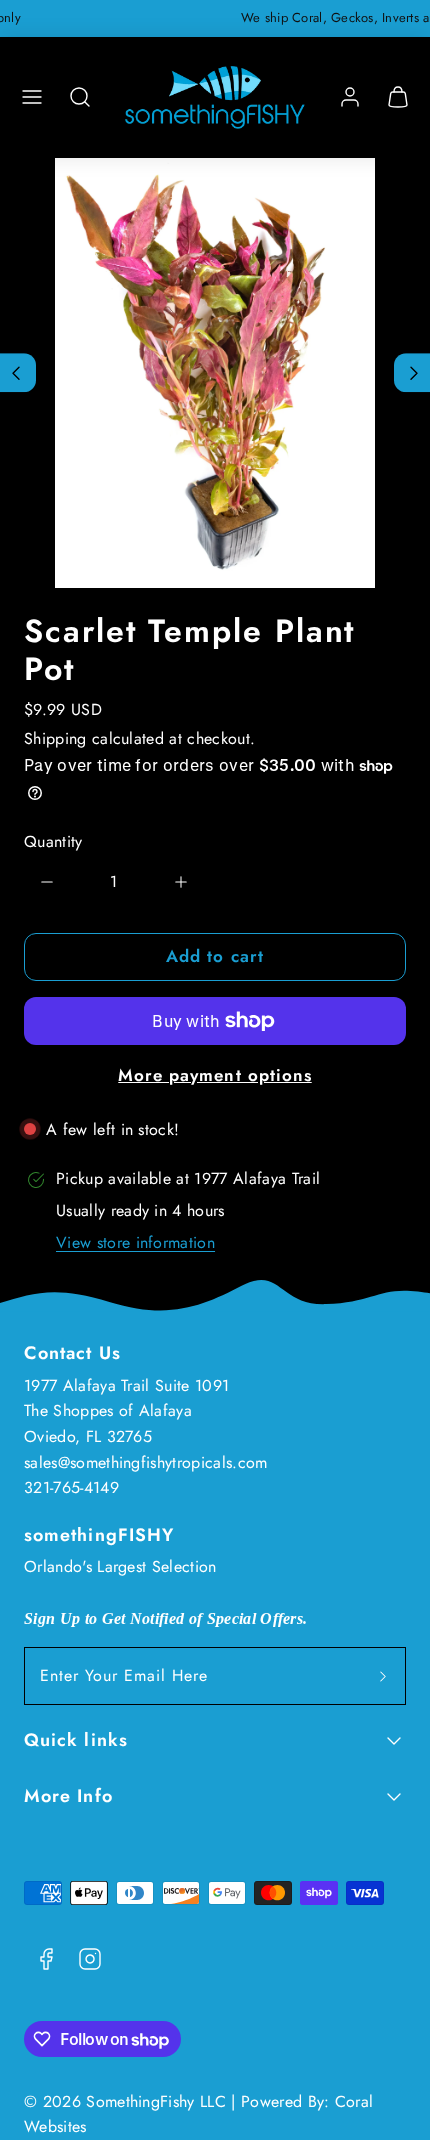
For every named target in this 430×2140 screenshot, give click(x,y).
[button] (32, 97)
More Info (68, 1796)
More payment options (214, 1075)
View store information (135, 1242)
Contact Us (72, 1353)
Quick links (76, 1740)
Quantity (53, 841)
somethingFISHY (99, 1535)
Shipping (55, 738)
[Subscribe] (383, 1676)
